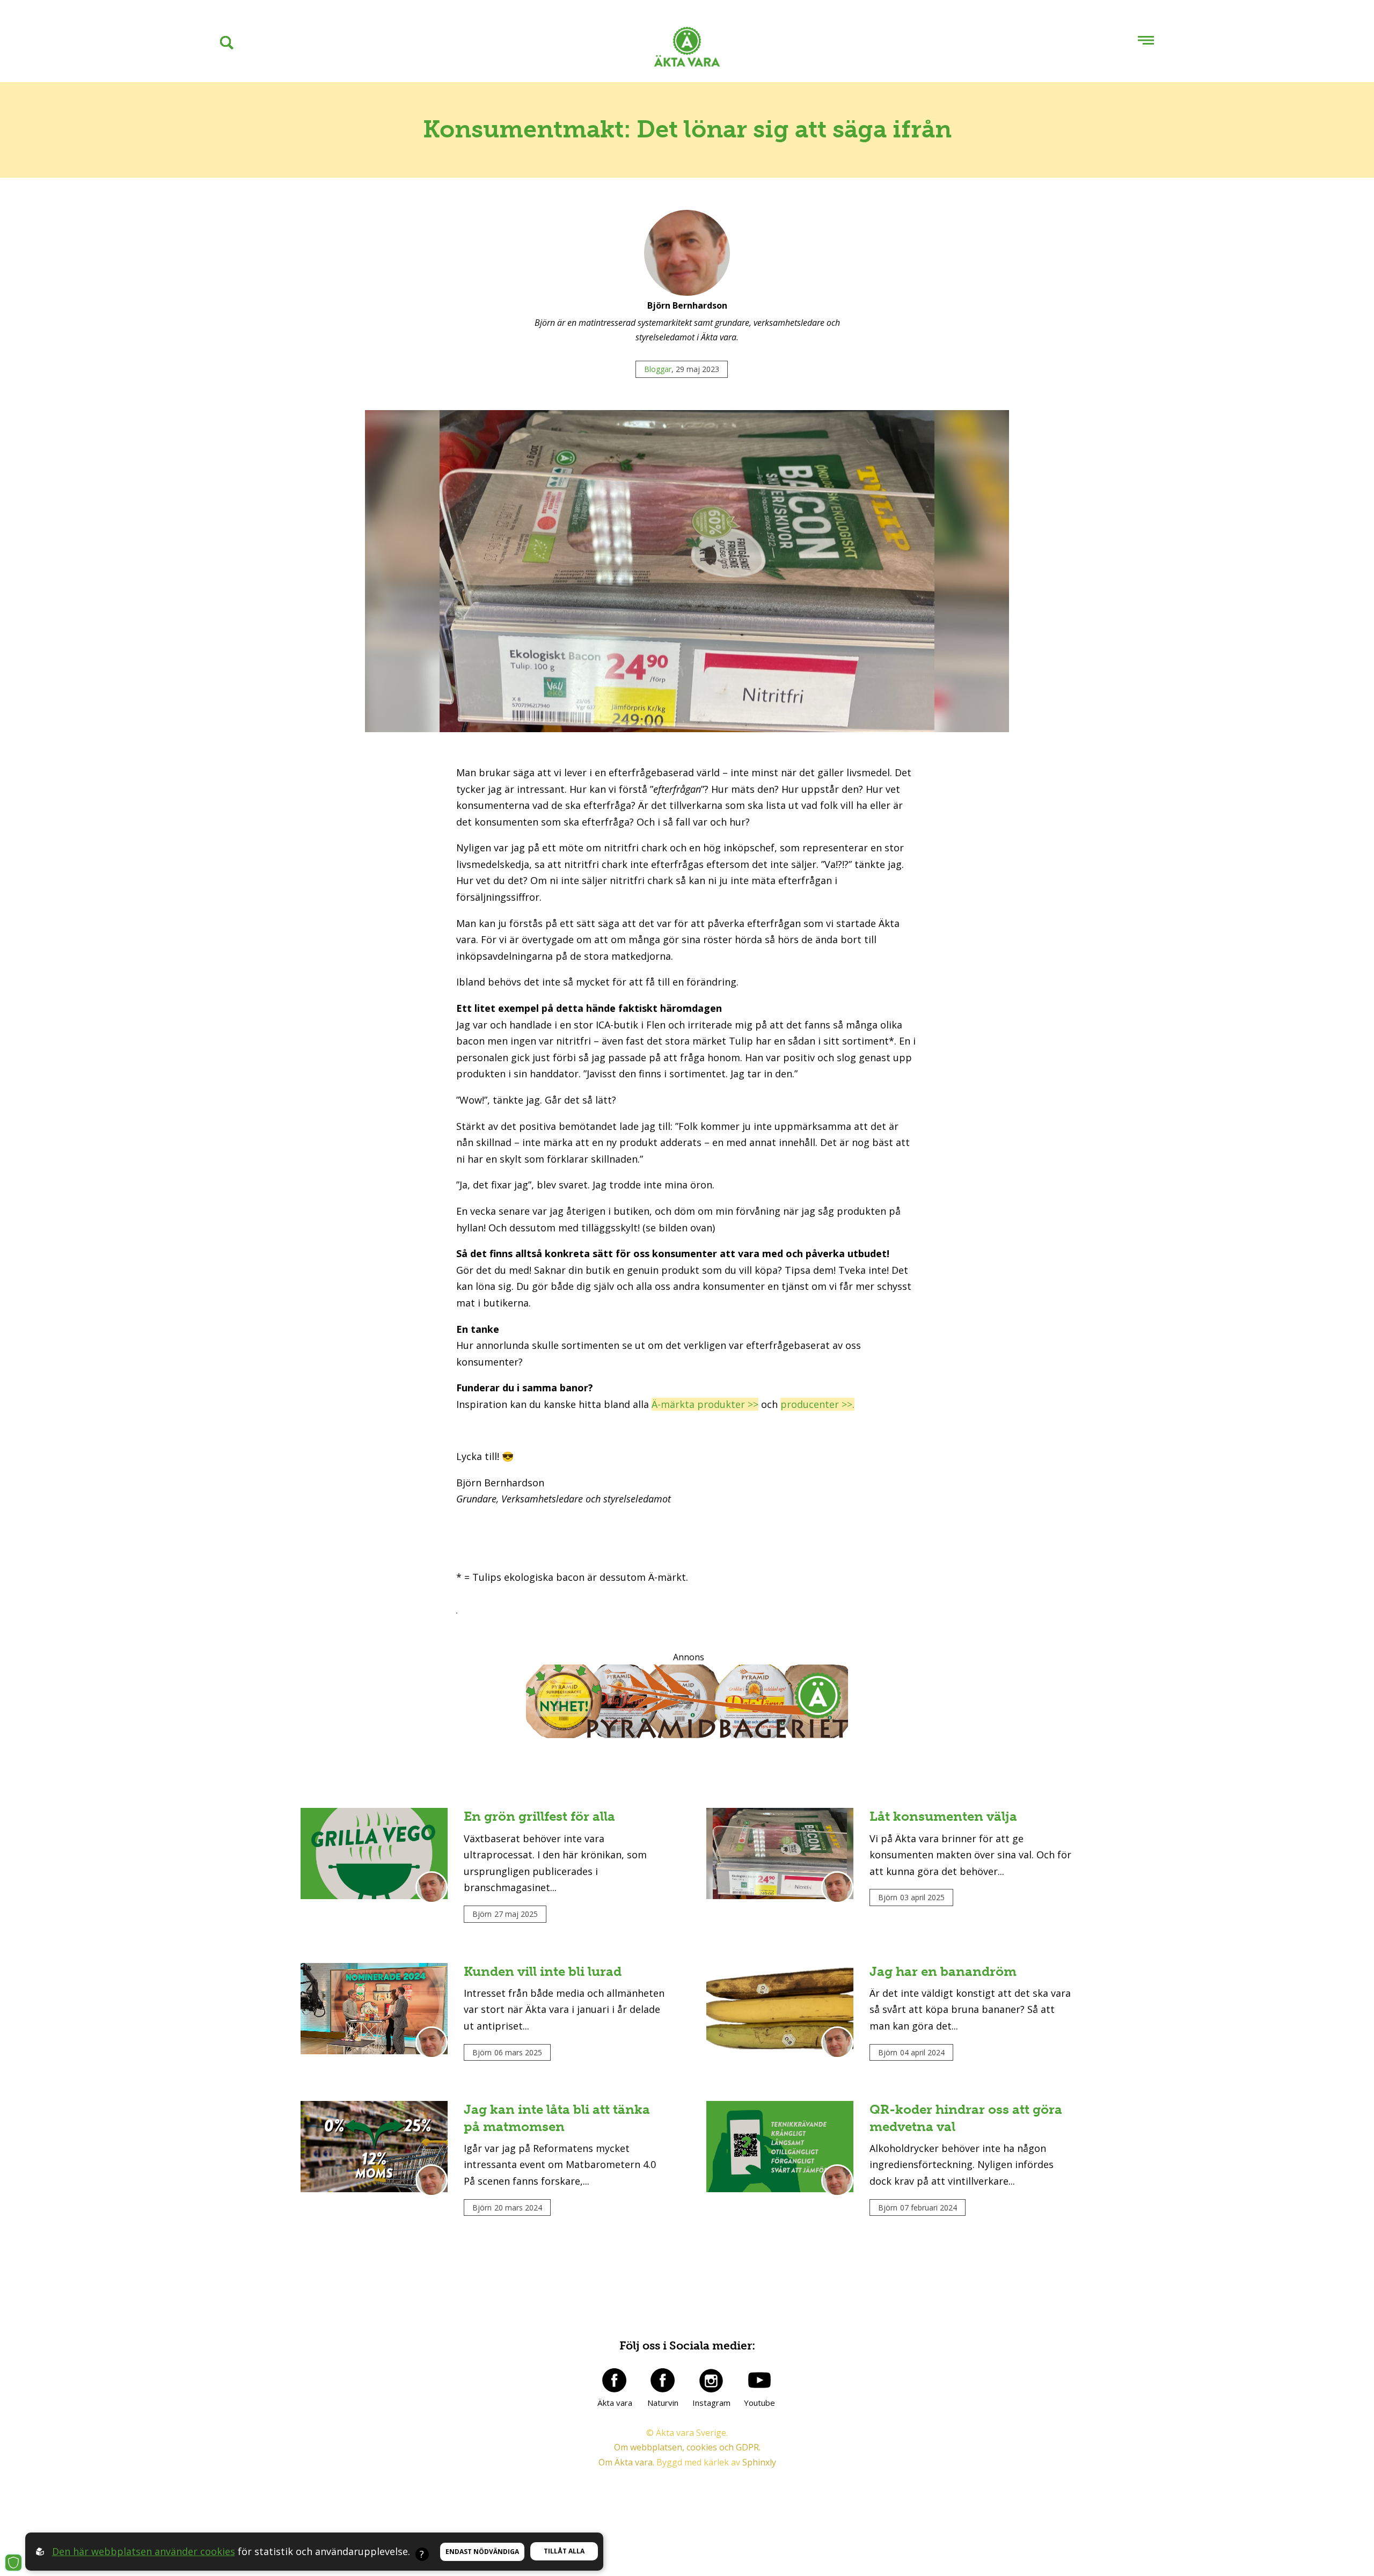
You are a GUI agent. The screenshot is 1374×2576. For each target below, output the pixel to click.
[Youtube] (759, 2380)
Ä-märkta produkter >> (705, 1404)
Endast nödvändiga (482, 2552)
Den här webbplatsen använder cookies (144, 2551)
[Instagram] (711, 2380)
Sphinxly (759, 2462)
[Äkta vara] (615, 2380)
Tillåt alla (564, 2551)
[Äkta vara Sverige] (687, 49)
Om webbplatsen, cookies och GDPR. (687, 2447)
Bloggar (658, 369)
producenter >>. (817, 1404)
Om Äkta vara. (626, 2462)
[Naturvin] (663, 2380)
